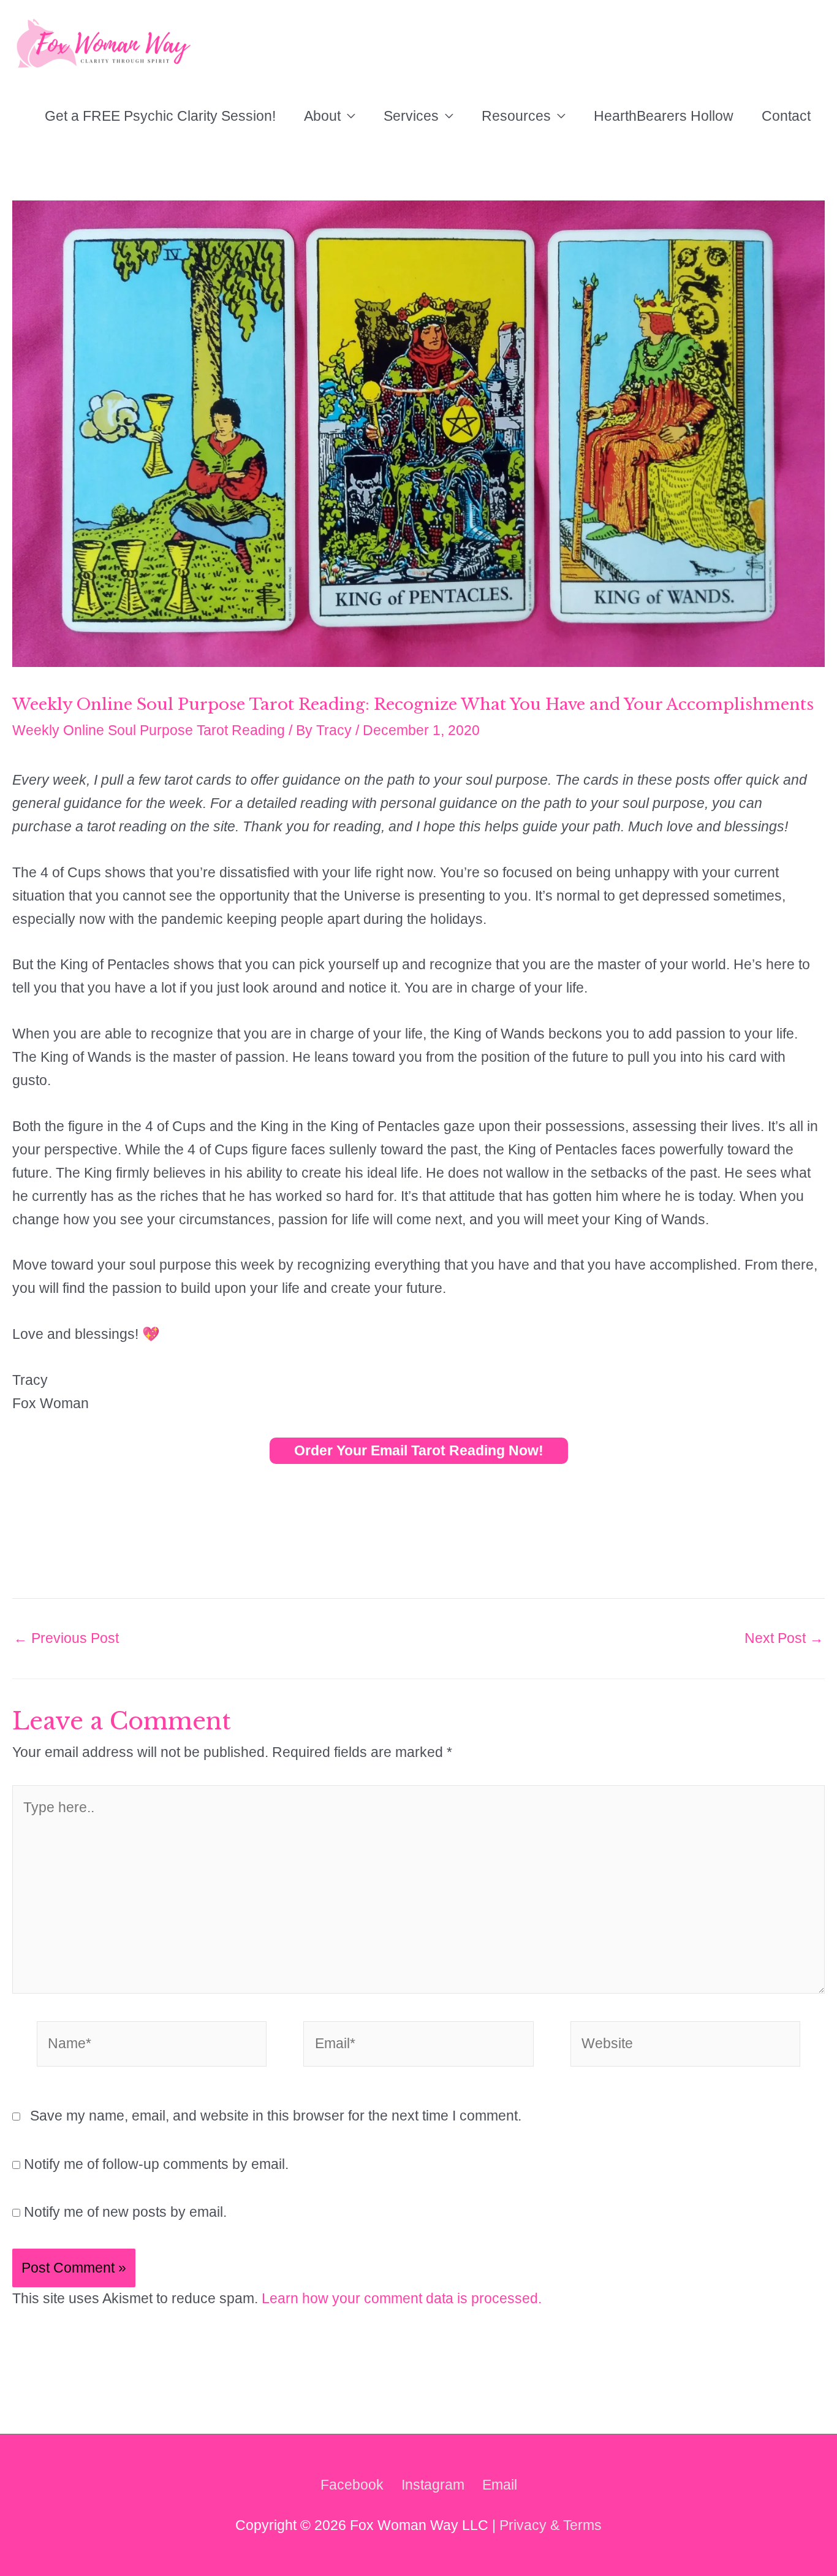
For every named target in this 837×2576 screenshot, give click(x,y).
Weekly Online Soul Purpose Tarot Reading (149, 730)
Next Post (784, 1638)
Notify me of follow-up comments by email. (156, 2164)
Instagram (433, 2485)
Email (500, 2485)
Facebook (352, 2485)
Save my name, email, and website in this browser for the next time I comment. (276, 2116)
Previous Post (66, 1638)
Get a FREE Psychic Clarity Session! (160, 116)
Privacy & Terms (551, 2525)
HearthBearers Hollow (664, 116)
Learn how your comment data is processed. (402, 2298)
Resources (516, 116)
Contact (786, 116)
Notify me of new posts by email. (125, 2212)
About (322, 116)
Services (411, 116)
